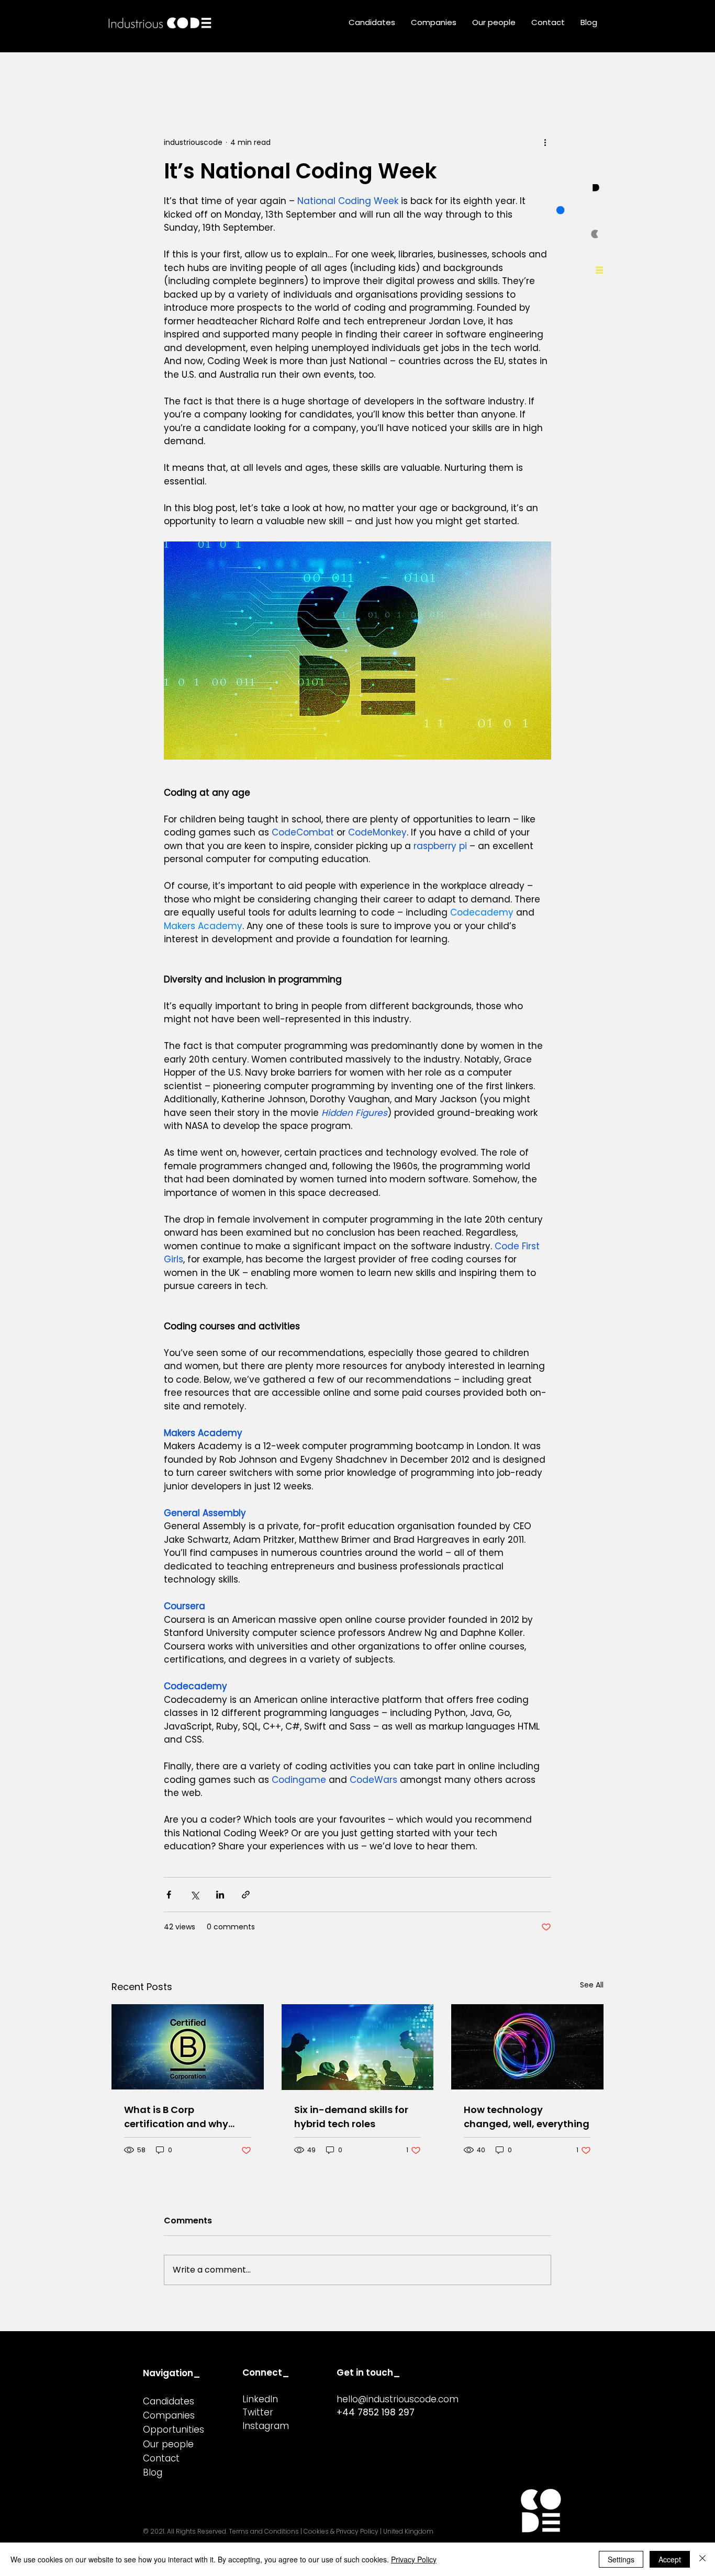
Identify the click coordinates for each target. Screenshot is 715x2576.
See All (592, 1985)
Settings (621, 2559)
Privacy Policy (414, 2559)
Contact (161, 2458)
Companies (169, 2415)
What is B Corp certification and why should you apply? (176, 2117)
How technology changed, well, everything (527, 2117)
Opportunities (174, 2430)
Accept (670, 2559)
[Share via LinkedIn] (220, 1895)
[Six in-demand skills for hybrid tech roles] (358, 2047)
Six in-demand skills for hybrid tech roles (351, 2117)
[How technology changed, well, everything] (527, 2047)
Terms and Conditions (264, 2531)
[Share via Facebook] (169, 1895)
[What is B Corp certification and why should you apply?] (188, 2047)
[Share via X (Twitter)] (194, 1895)
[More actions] (545, 142)
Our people (168, 2444)
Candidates (169, 2401)
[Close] (702, 2559)
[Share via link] (246, 1895)
